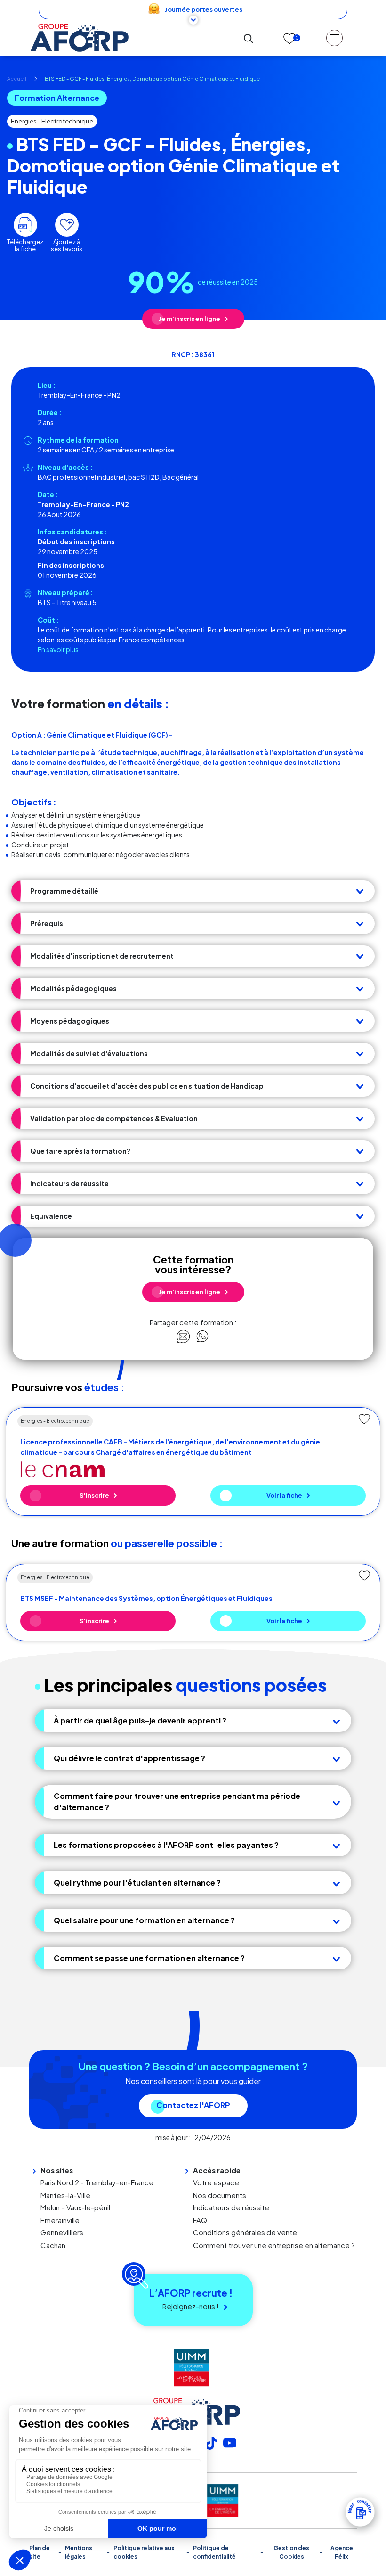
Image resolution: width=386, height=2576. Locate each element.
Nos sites (57, 2170)
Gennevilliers (62, 2232)
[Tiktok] (211, 2442)
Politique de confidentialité (214, 2552)
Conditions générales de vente (245, 2232)
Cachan (53, 2245)
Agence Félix (342, 2552)
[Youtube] (230, 2442)
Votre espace (216, 2182)
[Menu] (334, 38)
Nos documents (220, 2195)
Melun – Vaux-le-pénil (75, 2207)
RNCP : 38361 (193, 354)
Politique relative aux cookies (144, 2552)
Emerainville (60, 2220)
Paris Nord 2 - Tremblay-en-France (97, 2182)
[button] (193, 891)
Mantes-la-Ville (65, 2195)
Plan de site (40, 2552)
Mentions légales (79, 2552)
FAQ (200, 2220)
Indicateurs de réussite (231, 2207)
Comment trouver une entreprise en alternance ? (274, 2245)
